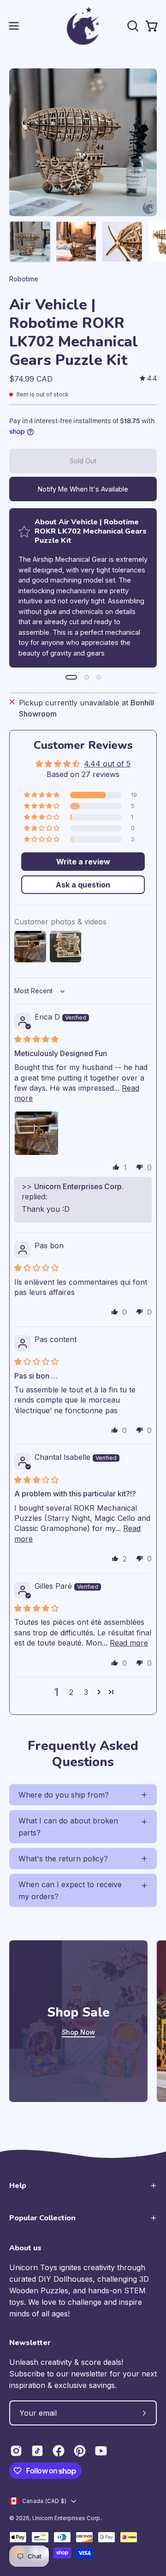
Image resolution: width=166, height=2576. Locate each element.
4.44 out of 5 (107, 764)
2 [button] (71, 1692)
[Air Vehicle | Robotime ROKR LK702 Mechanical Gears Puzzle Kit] (30, 242)
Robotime (24, 279)
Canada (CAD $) (44, 2501)
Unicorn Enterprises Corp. (67, 2518)
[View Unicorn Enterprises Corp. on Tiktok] (37, 2451)
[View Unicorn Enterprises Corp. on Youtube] (101, 2451)
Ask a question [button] (83, 885)
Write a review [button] (83, 862)
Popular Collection (42, 2218)
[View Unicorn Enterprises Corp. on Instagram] (16, 2451)
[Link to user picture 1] (36, 1133)
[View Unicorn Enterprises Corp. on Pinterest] (80, 2451)
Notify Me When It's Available (83, 489)
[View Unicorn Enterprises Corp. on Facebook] (59, 2451)
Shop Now (78, 2032)
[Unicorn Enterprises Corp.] (83, 26)
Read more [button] (129, 1643)
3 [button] (86, 1692)
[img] (148, 379)
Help (18, 2186)
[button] (132, 26)
